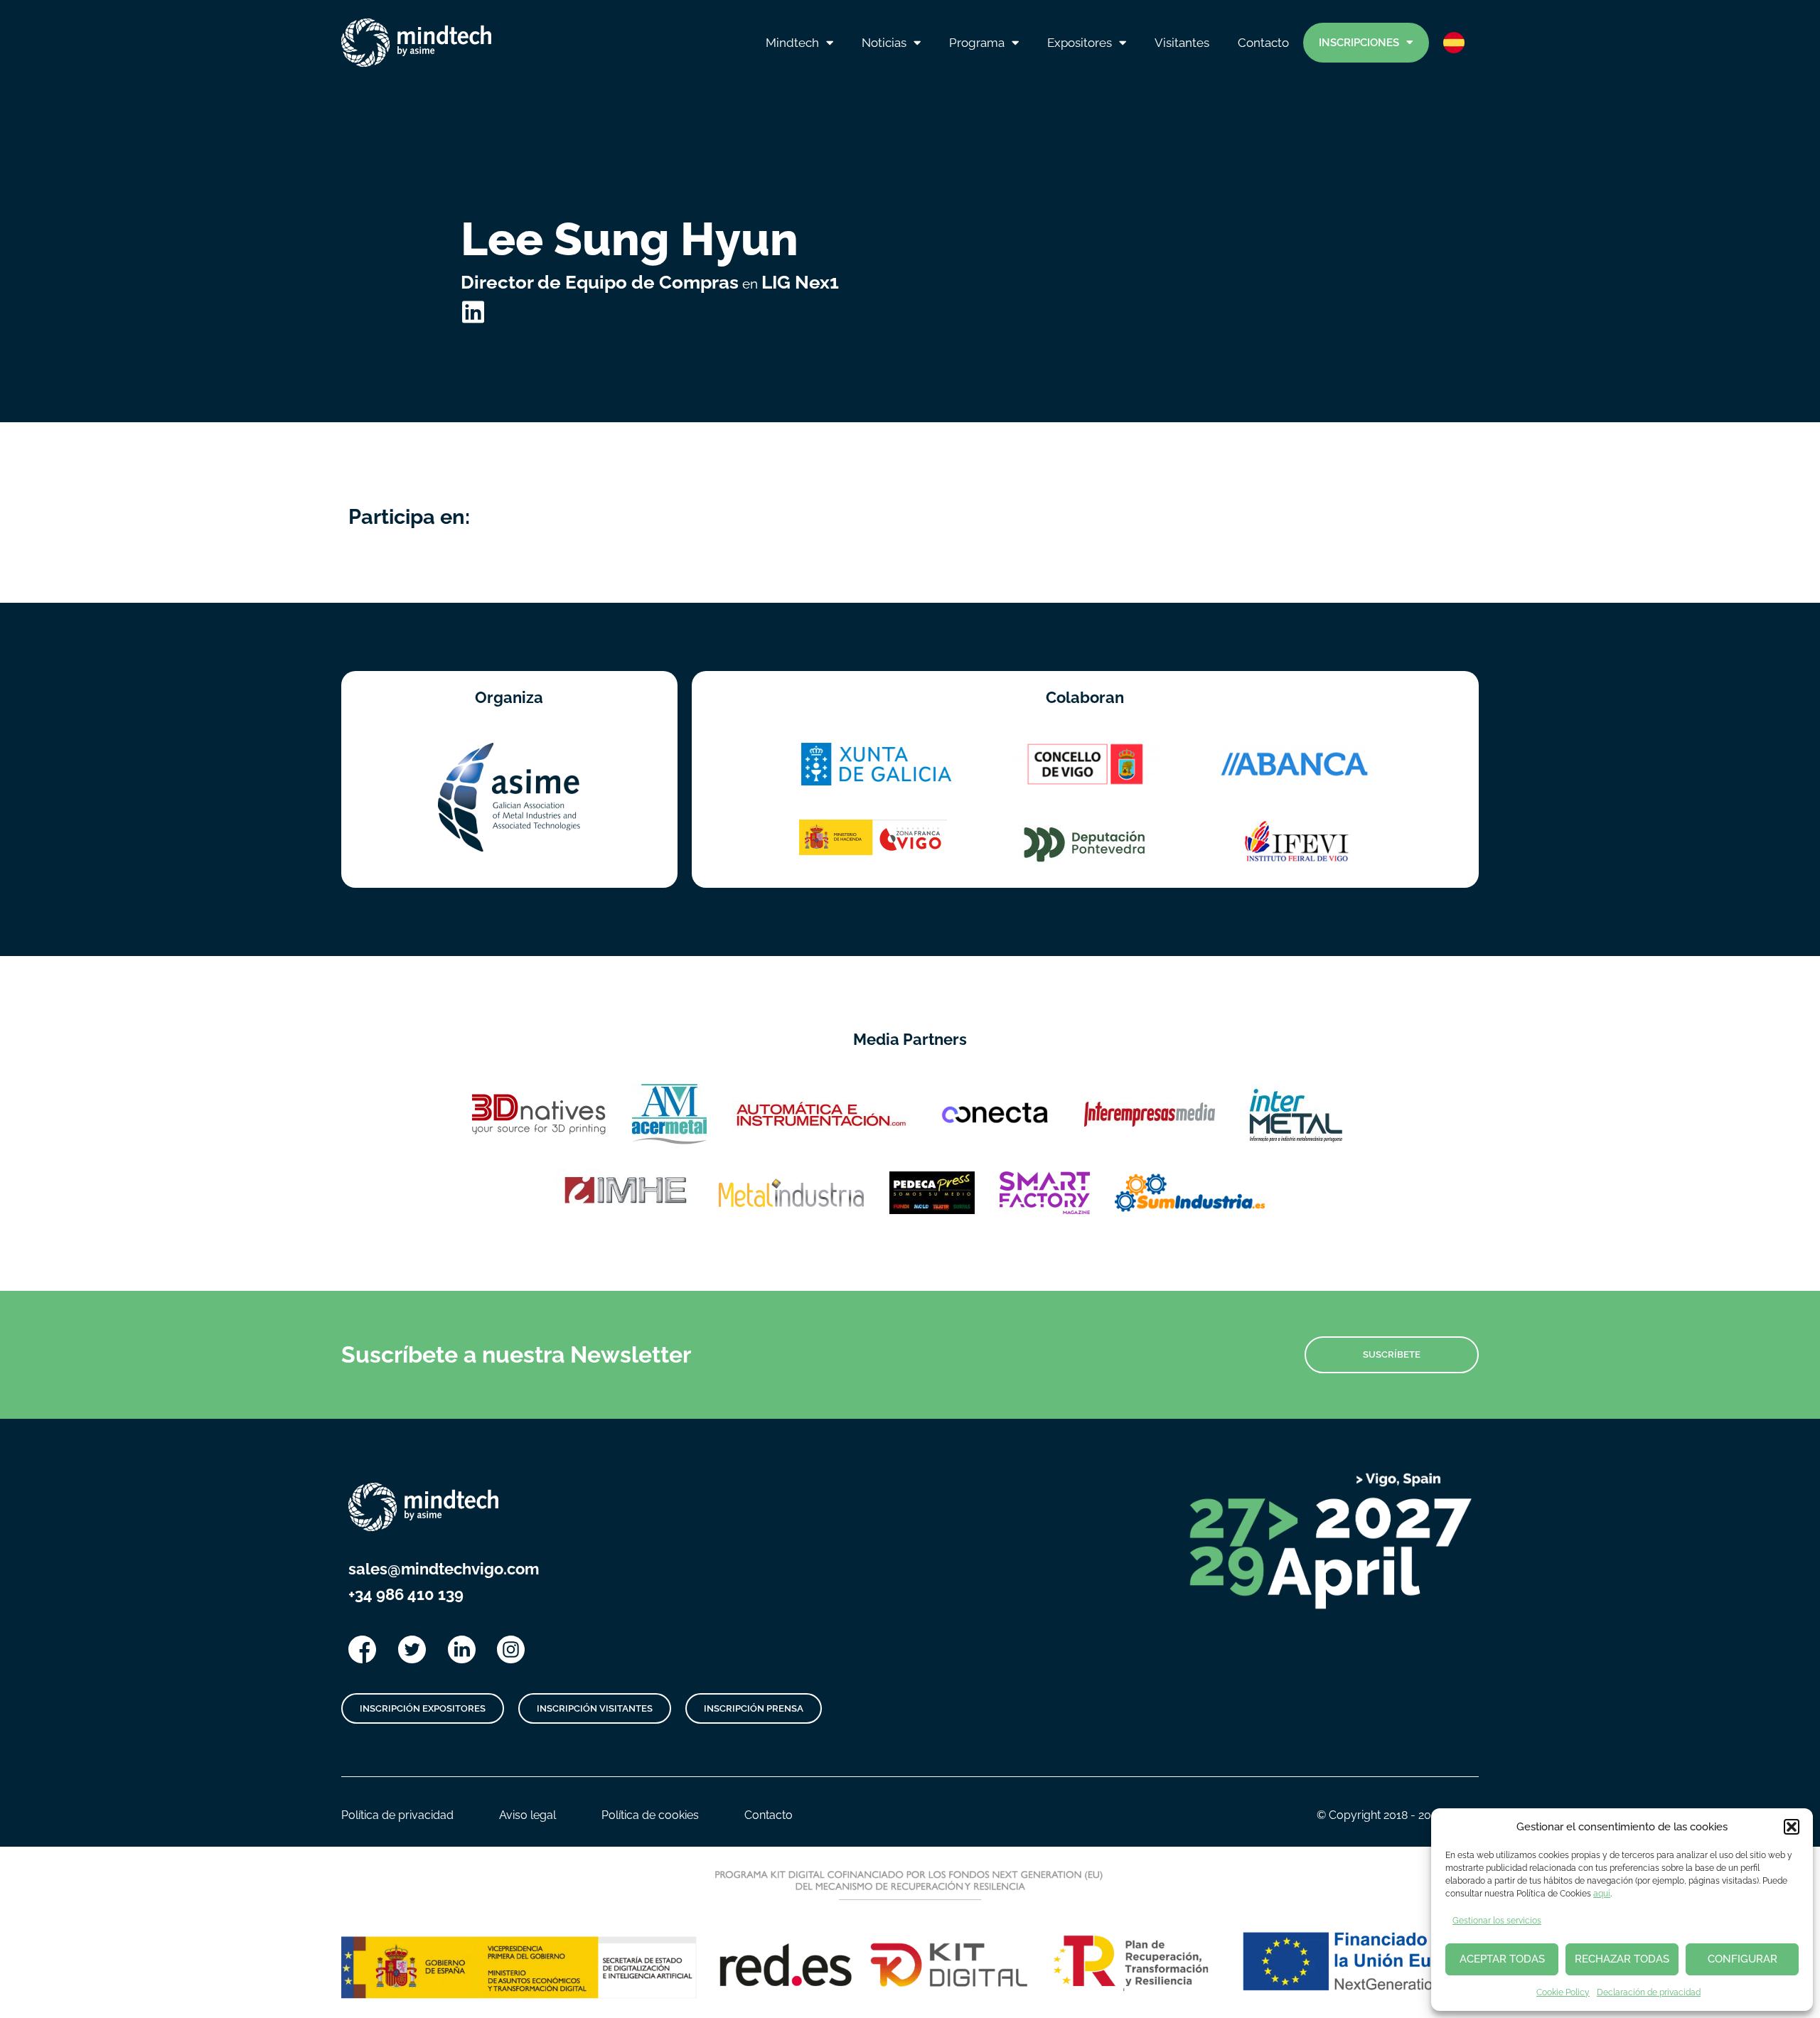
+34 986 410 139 (406, 1594)
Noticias (884, 43)
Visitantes (1182, 43)
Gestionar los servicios (1497, 1921)
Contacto (1263, 43)
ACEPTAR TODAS (1502, 1959)
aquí (1602, 1894)
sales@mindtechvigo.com (444, 1569)
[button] (1792, 1827)
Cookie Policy (1563, 1992)
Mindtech (792, 43)
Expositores (1080, 43)
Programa (977, 43)
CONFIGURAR (1743, 1959)
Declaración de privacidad (1649, 1992)
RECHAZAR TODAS (1622, 1959)
